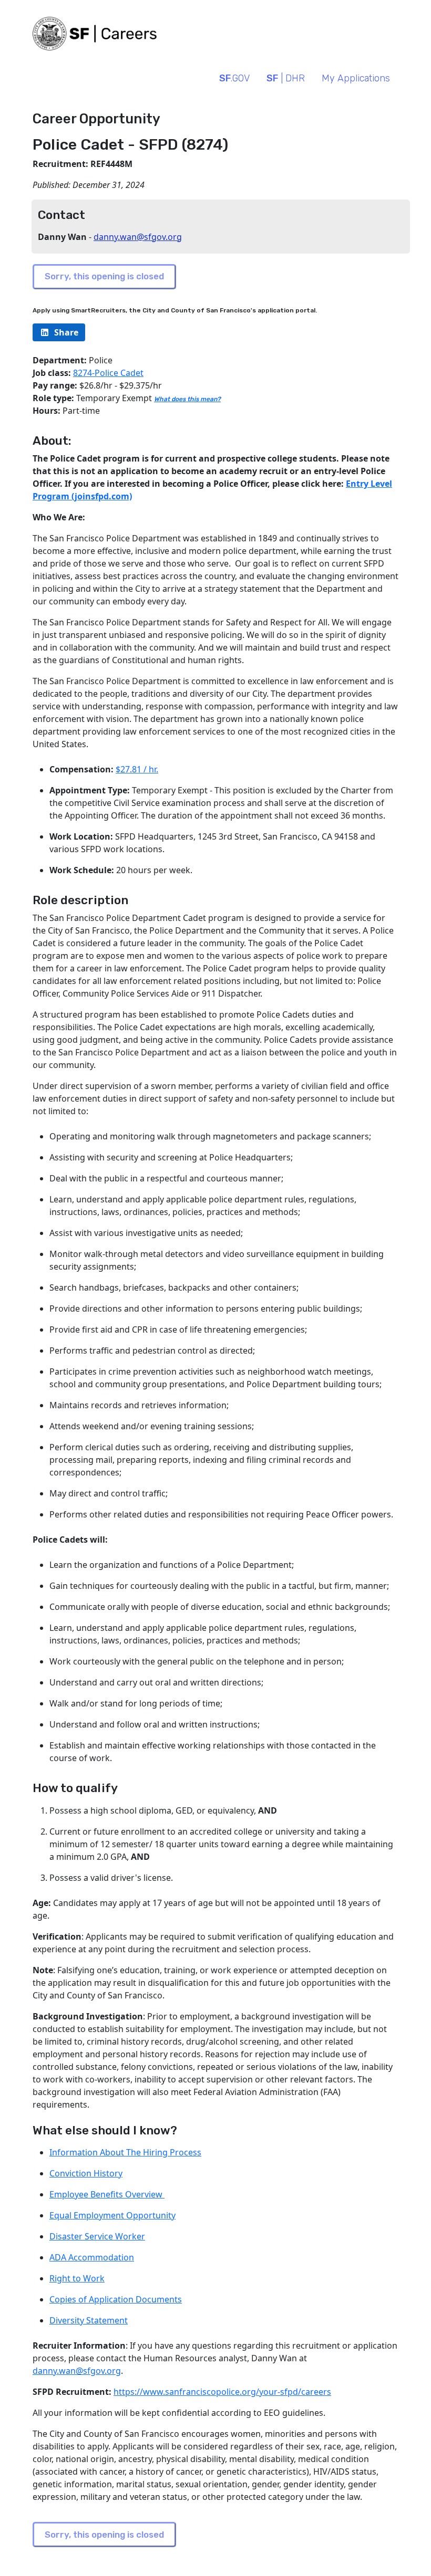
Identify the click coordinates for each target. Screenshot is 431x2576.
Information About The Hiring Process (125, 2152)
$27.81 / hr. (137, 769)
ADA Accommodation (92, 2257)
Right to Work (77, 2278)
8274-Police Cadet (108, 373)
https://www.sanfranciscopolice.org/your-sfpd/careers (222, 2392)
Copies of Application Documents (116, 2299)
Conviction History (86, 2173)
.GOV (234, 78)
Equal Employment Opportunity (112, 2215)
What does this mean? (187, 399)
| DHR (286, 78)
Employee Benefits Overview (107, 2194)
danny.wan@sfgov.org (138, 237)
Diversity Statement (89, 2320)
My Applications (356, 78)
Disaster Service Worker (97, 2236)
